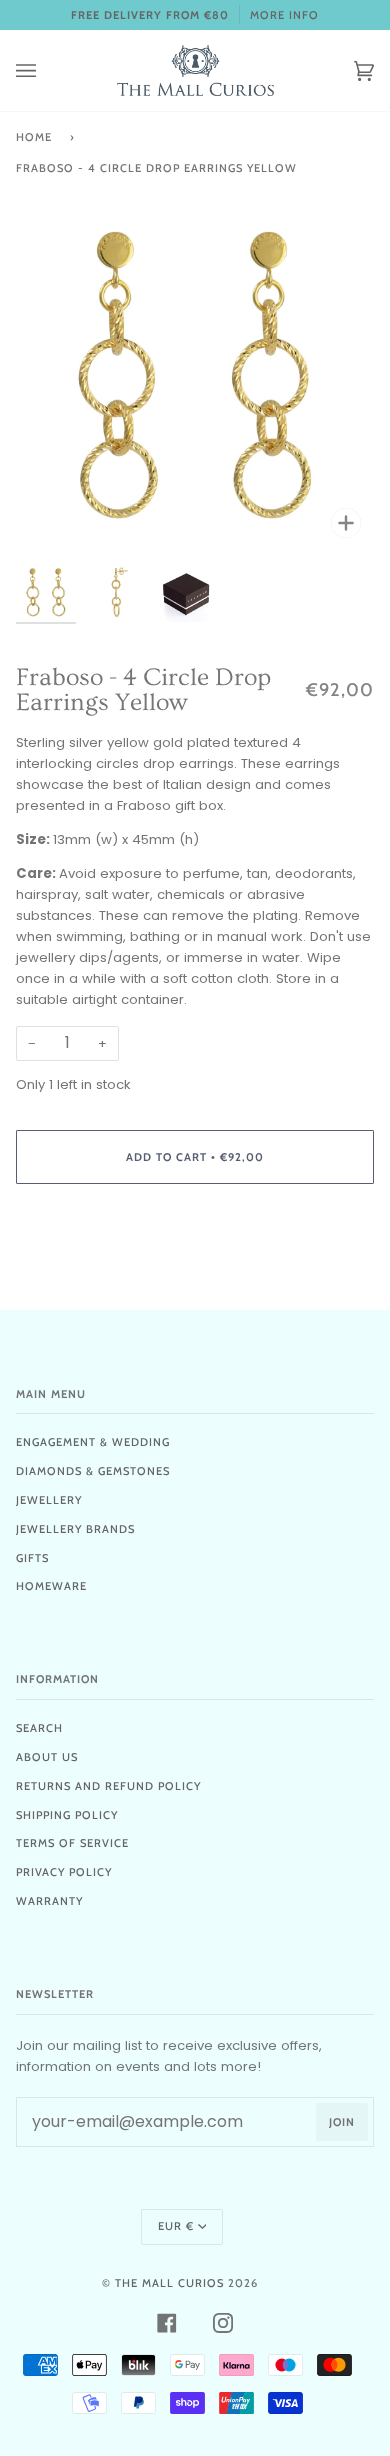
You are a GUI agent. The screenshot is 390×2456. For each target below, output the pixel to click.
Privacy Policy (64, 1872)
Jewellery (49, 1500)
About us (47, 1757)
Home (34, 137)
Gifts (32, 1558)
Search (39, 1728)
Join (342, 2122)
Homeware (51, 1586)
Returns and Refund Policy (108, 1786)
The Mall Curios (169, 2283)
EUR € (176, 2226)
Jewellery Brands (75, 1529)
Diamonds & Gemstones (93, 1471)
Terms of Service (72, 1843)
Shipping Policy (67, 1815)
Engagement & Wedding (93, 1442)
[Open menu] (46, 70)
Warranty (49, 1901)
